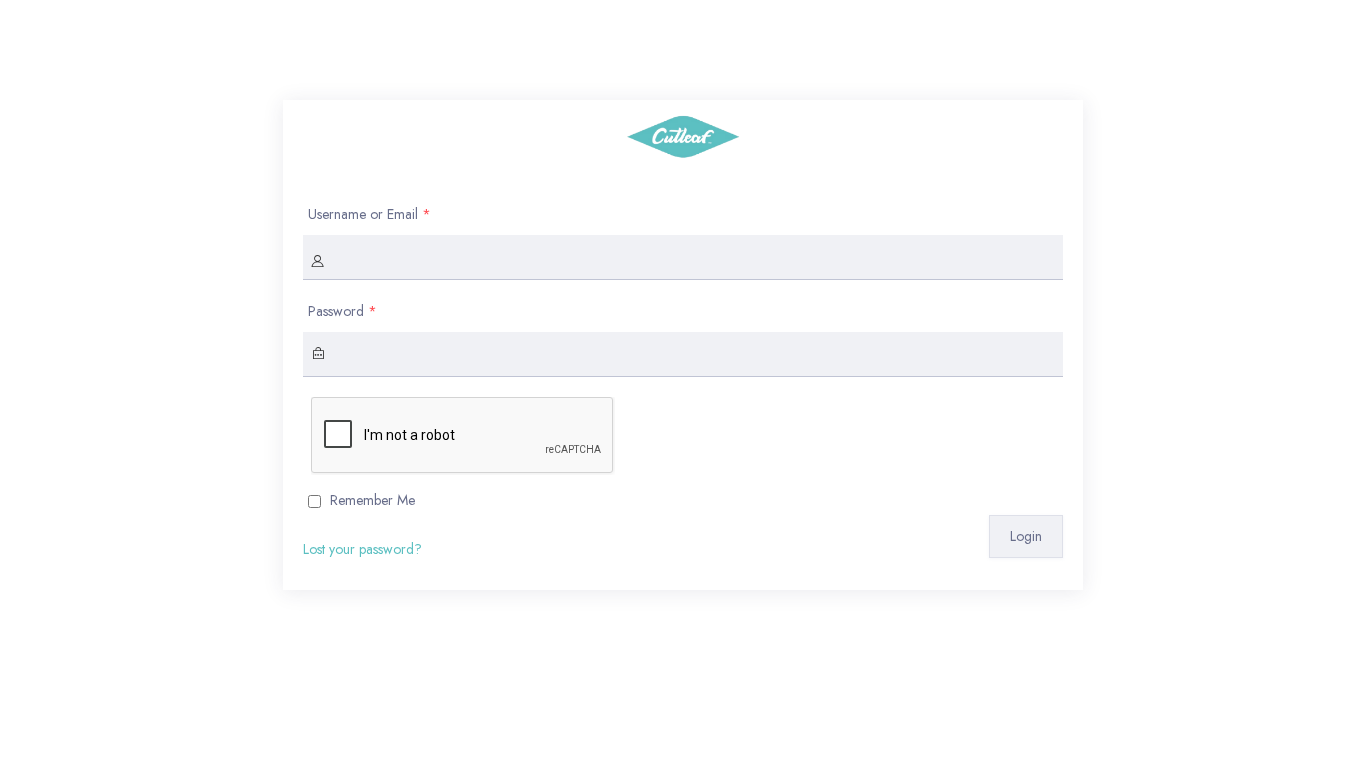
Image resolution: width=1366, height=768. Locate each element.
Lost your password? (362, 549)
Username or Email (369, 214)
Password (342, 311)
